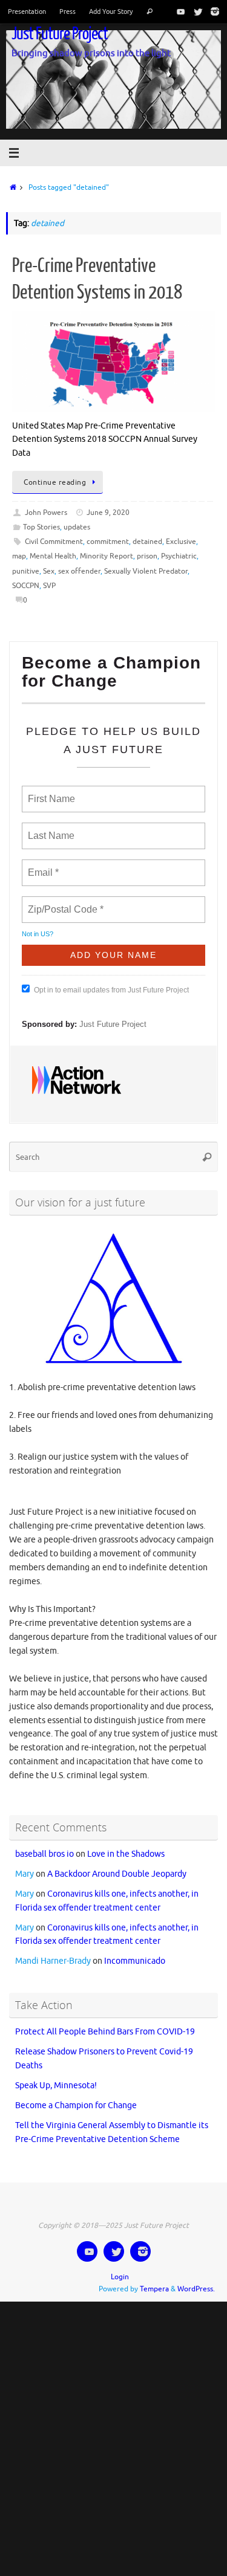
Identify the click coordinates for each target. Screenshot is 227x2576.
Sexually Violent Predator (146, 571)
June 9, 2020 (108, 513)
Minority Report (107, 556)
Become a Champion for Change (76, 2095)
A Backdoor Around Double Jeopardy (117, 1863)
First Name (51, 792)
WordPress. (196, 2279)
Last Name (49, 829)
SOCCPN (26, 586)
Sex (49, 571)
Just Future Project (60, 34)
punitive (26, 571)
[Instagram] (212, 11)
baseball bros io (44, 1844)
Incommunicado (135, 1951)
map (19, 556)
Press (67, 11)
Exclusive (181, 542)
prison (147, 556)
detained (147, 542)
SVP (49, 586)
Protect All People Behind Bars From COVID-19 (105, 2021)
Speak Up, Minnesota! (56, 2075)
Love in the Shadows (126, 1844)
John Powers (46, 513)
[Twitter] (196, 11)
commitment (108, 542)
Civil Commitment (54, 542)
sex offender (79, 571)
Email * (42, 866)
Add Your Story (111, 11)
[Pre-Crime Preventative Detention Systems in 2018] (113, 361)
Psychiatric (179, 556)
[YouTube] (179, 11)
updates (77, 527)
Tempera (154, 2279)
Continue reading (55, 482)
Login (120, 2266)
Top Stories (41, 527)
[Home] (11, 187)
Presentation (27, 11)
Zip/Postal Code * (63, 902)
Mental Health (53, 556)
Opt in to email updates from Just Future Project (111, 985)
